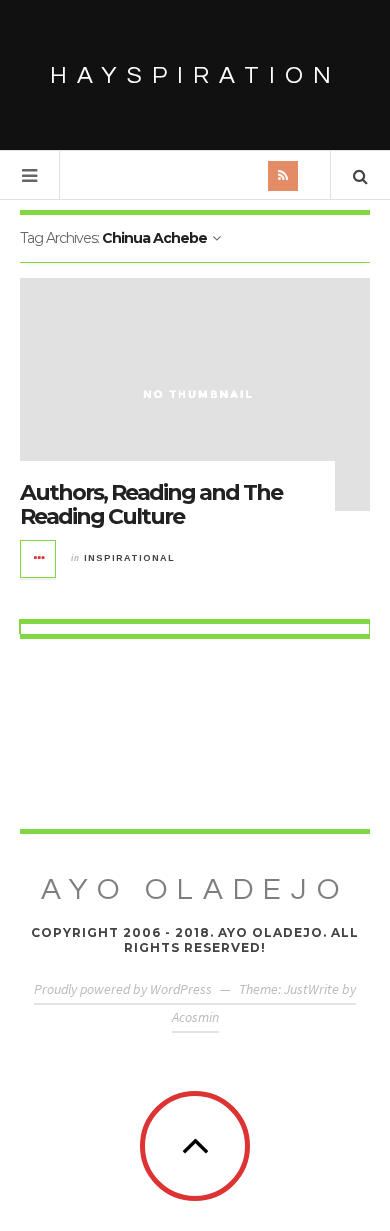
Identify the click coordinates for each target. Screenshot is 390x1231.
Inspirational (129, 558)
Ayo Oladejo (195, 889)
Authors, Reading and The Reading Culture (151, 504)
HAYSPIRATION (195, 75)
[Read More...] (39, 559)
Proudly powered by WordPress (123, 989)
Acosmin (195, 1017)
